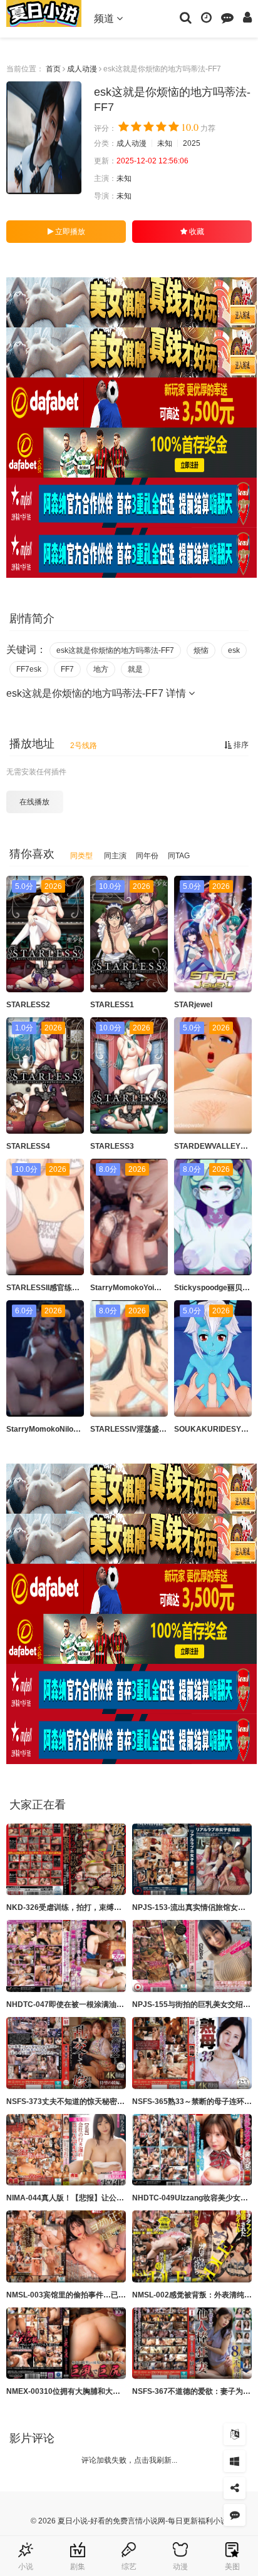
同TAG (179, 856)
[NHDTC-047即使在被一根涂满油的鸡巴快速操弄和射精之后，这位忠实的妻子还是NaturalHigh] (66, 1956)
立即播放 (69, 232)
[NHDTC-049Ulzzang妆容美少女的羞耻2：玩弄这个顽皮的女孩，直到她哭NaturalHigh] (192, 2150)
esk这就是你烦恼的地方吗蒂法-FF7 (115, 650)
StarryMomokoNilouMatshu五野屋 (66, 1429)
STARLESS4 (28, 1146)
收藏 (196, 232)
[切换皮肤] (235, 2461)
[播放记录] (206, 17)
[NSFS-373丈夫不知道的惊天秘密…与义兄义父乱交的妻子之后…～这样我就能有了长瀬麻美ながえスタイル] (66, 2053)
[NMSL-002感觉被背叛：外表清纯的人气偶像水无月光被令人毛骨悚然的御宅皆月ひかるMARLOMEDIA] (192, 2246)
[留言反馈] (227, 17)
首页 (53, 69)
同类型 (81, 856)
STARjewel (193, 1005)
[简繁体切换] (235, 2434)
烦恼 (201, 650)
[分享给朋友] (235, 2488)
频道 (105, 18)
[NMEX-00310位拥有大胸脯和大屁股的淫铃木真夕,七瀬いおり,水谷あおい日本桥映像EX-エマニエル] (66, 2343)
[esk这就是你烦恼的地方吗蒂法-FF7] (44, 138)
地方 (101, 669)
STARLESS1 (112, 1005)
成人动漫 (82, 69)
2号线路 (84, 746)
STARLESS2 (28, 1005)
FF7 (67, 669)
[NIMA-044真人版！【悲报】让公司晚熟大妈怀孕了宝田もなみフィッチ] (66, 2150)
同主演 (115, 856)
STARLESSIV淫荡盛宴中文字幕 (143, 1429)
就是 (135, 669)
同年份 (147, 856)
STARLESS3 (112, 1146)
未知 (165, 143)
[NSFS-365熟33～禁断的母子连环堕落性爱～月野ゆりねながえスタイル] (192, 2053)
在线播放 (34, 802)
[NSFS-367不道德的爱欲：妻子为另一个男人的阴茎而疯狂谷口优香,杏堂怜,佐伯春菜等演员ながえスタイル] (192, 2343)
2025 (192, 143)
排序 (240, 745)
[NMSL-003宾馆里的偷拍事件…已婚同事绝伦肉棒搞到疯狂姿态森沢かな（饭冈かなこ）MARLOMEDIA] (66, 2246)
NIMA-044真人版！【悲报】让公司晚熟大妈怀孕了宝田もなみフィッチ (125, 2198)
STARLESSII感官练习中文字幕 (58, 1288)
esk (234, 650)
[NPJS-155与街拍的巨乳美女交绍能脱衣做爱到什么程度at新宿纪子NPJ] (192, 1956)
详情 (177, 693)
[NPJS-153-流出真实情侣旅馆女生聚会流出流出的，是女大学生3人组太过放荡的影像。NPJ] (192, 1860)
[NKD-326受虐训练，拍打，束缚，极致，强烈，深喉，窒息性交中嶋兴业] (66, 1860)
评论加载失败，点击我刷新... (129, 2460)
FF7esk (29, 669)
